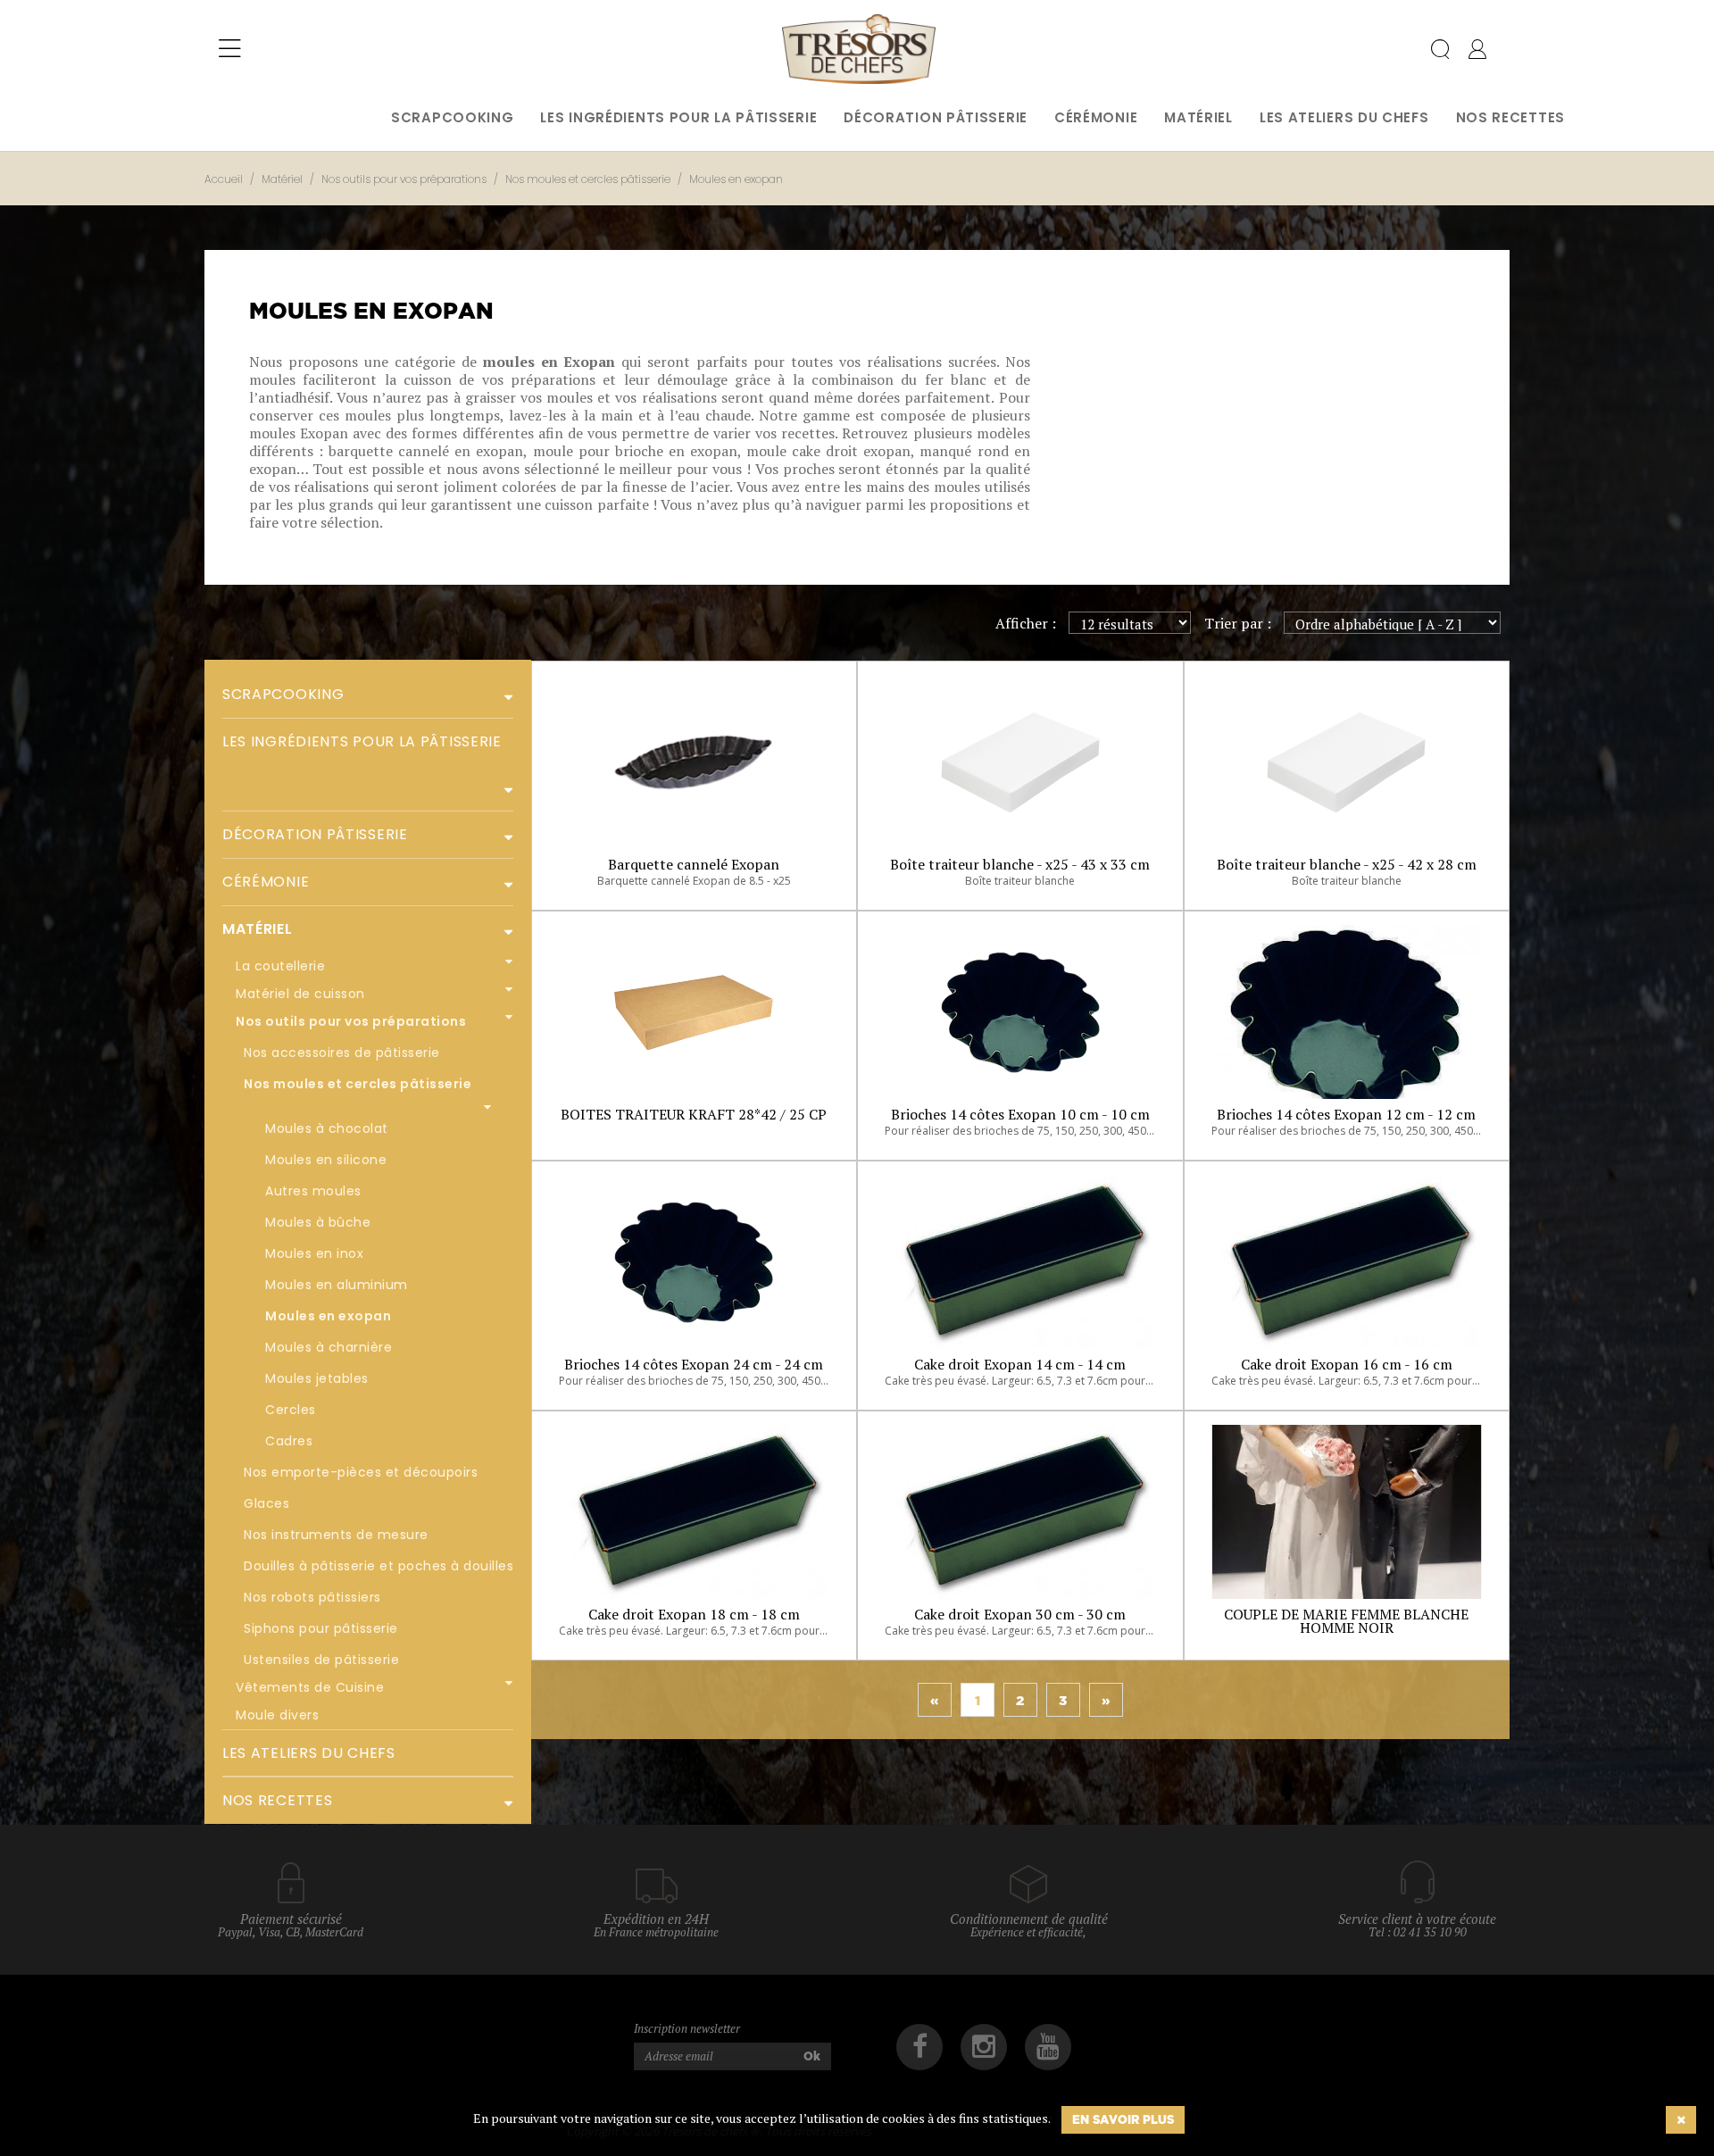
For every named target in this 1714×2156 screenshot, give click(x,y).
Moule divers (277, 1715)
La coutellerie (280, 966)
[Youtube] (1048, 2047)
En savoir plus (1123, 2119)
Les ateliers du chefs (1344, 117)
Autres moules (313, 1191)
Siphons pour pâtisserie (321, 1628)
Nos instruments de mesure (336, 1535)
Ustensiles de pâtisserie (321, 1660)
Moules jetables (317, 1378)
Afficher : (1026, 623)
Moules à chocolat (327, 1128)
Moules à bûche (318, 1222)
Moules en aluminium (337, 1285)
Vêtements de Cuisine (310, 1687)
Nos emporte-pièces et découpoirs (361, 1472)
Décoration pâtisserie (936, 117)
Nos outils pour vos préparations (351, 1021)
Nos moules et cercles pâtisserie (358, 1084)
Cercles (291, 1410)
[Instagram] (984, 2047)
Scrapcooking (452, 117)
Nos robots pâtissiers (312, 1597)
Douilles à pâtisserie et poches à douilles (379, 1566)
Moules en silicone (326, 1160)
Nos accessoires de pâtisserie (342, 1053)
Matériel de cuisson (300, 994)
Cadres (289, 1441)
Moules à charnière (329, 1347)
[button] (502, 695)
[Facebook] (919, 2047)
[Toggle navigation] (230, 49)
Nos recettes (1510, 117)
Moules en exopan (328, 1316)
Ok (812, 2056)
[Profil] (1477, 53)
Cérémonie (1096, 117)
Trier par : (1238, 623)
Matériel (1198, 117)
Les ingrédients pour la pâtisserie (678, 117)
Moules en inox (314, 1253)
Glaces (266, 1503)
